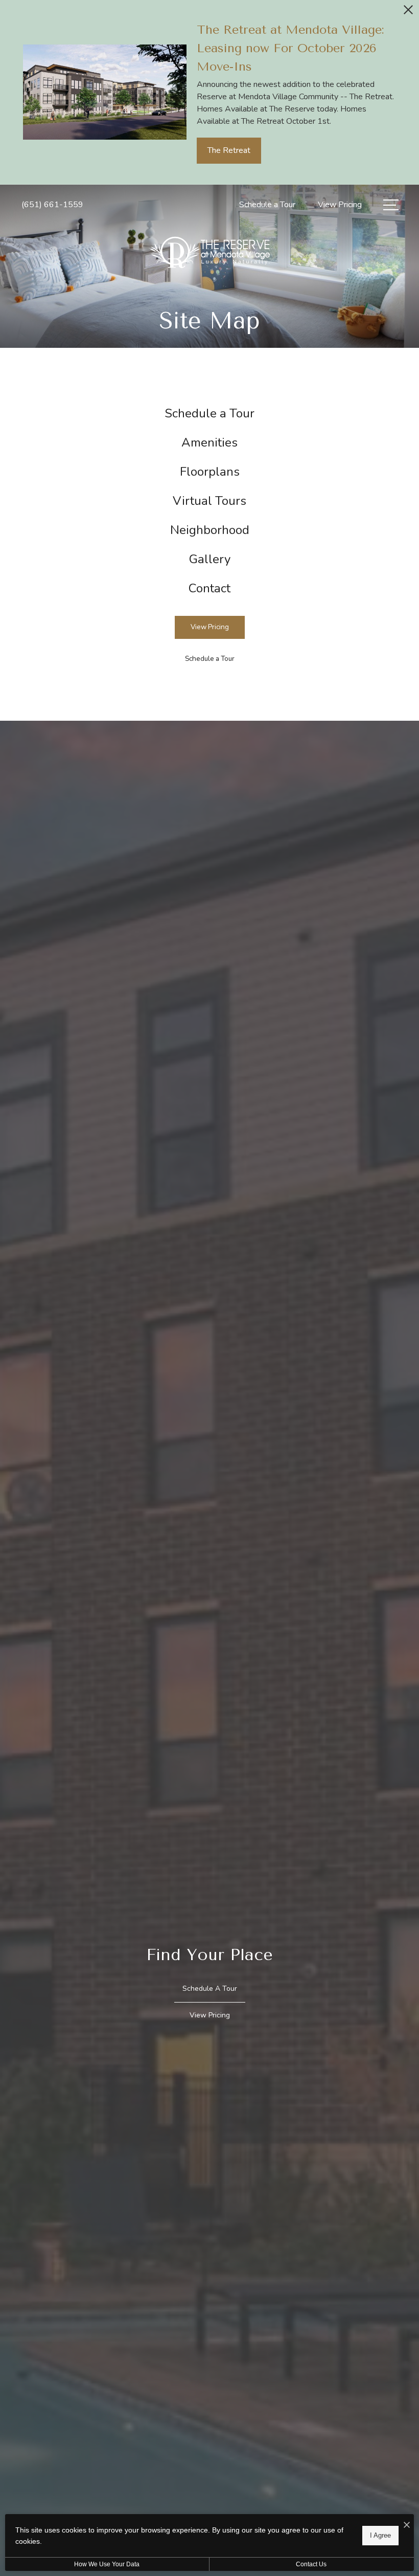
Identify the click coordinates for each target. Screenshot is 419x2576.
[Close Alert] (408, 13)
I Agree (380, 2535)
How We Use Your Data (107, 2564)
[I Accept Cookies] (407, 2526)
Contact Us (311, 2564)
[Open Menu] (391, 205)
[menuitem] (209, 414)
